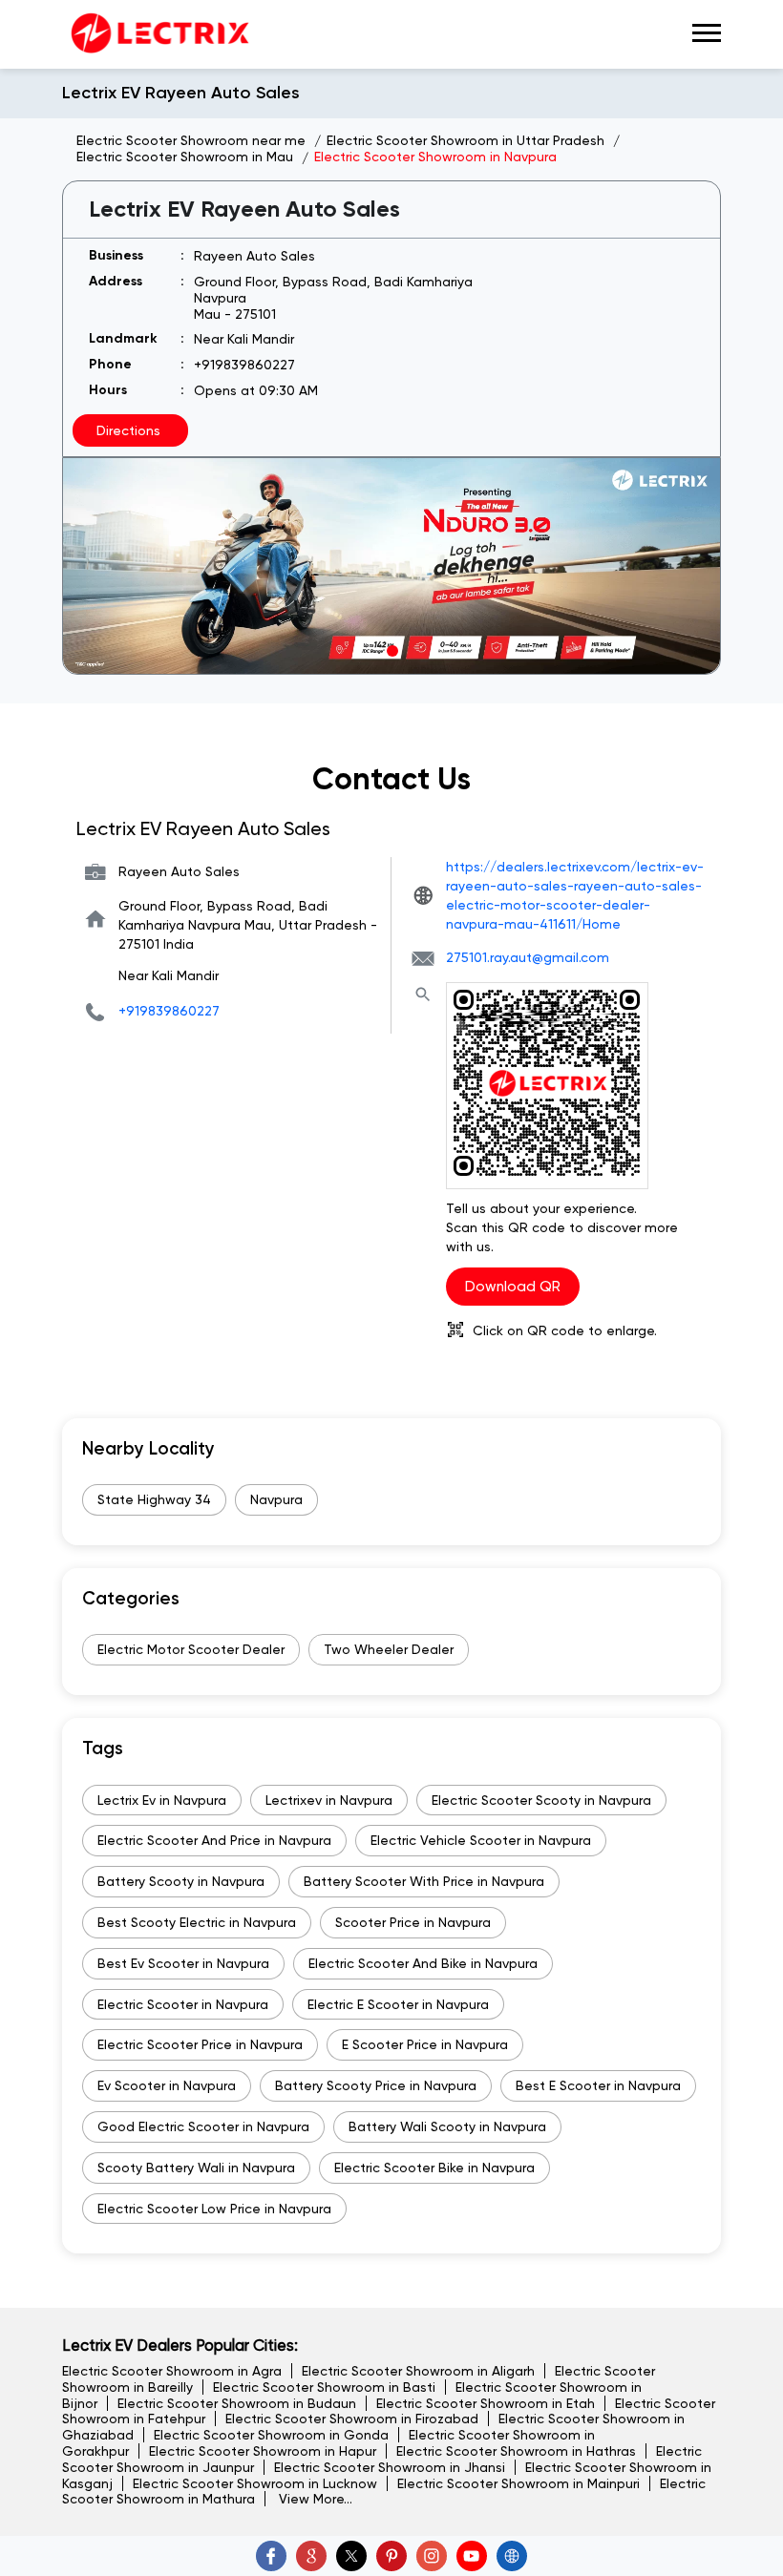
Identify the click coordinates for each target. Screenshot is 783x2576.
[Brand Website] (512, 2556)
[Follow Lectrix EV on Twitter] (351, 2556)
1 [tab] (391, 650)
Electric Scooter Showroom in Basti (324, 2387)
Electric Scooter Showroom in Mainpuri (518, 2483)
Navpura (276, 1499)
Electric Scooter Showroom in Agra (172, 2371)
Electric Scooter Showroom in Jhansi (390, 2467)
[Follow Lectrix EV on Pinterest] (391, 2556)
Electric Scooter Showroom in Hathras (516, 2451)
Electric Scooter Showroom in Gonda (271, 2435)
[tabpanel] (391, 566)
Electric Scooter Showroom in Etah (486, 2403)
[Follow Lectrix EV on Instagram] (432, 2556)
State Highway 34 (154, 1499)
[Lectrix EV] (158, 34)
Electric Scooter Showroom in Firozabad (352, 2419)
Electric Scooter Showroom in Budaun (237, 2403)
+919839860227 (244, 365)
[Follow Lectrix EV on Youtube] (472, 2556)
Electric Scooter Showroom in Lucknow (255, 2483)
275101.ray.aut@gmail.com (528, 957)
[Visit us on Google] (311, 2556)
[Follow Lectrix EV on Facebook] (271, 2556)
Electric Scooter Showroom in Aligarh (418, 2371)
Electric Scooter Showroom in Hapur (263, 2451)
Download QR (513, 1287)
